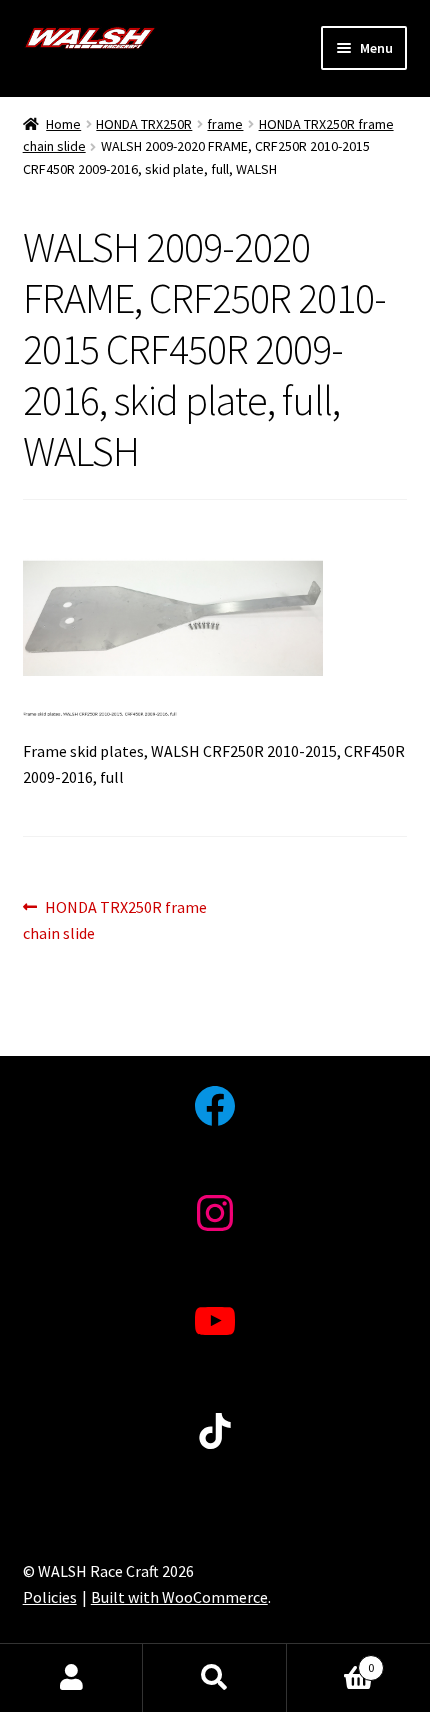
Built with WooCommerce (179, 1597)
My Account (71, 1678)
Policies (50, 1597)
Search (214, 1678)
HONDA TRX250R (144, 124)
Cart (331, 1660)
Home (63, 124)
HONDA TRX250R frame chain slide (115, 919)
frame (225, 124)
